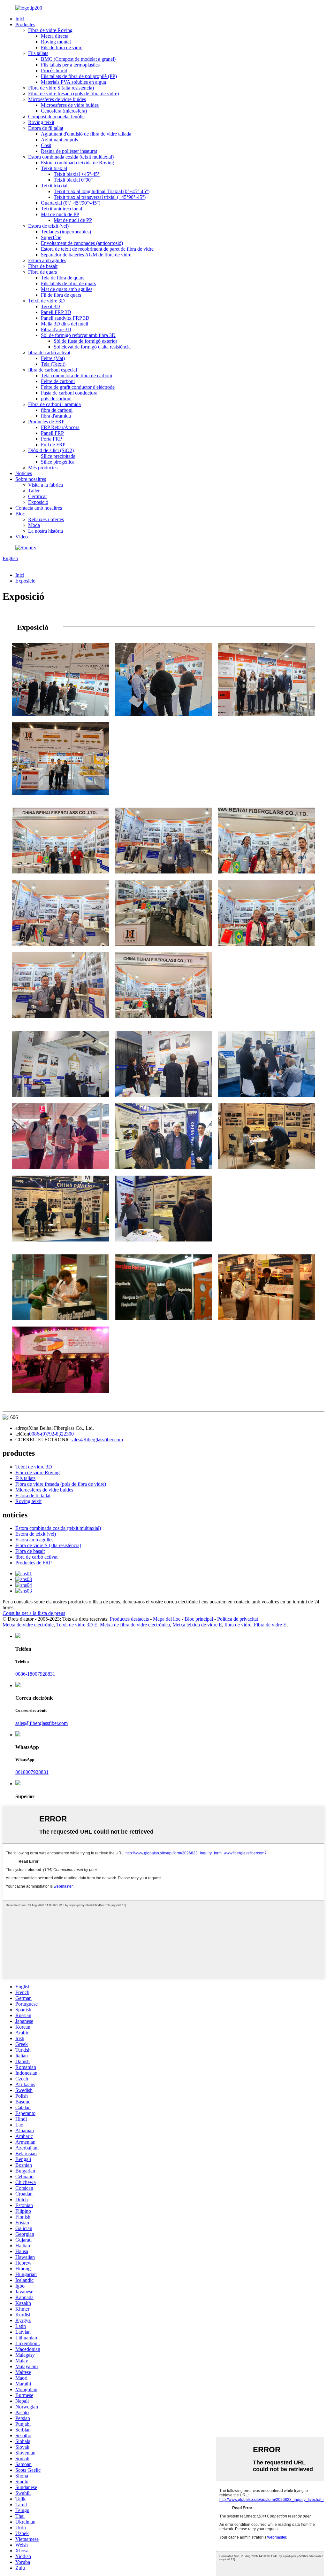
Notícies (24, 473)
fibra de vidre (238, 1625)
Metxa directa (55, 36)
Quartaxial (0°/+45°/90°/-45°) (71, 203)
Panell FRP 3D (56, 312)
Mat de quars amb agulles (67, 289)
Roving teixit (41, 122)
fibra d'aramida (56, 416)
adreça (22, 1428)
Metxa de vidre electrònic (28, 1625)
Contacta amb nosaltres (39, 508)
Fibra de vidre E (270, 1625)
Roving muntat (56, 42)
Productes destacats (129, 1619)
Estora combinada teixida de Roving (77, 163)
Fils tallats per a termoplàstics (70, 65)
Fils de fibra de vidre (62, 47)
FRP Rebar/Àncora (60, 427)
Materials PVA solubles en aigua (73, 82)
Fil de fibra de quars (61, 295)
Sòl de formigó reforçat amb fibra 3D (78, 335)
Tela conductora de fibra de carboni (76, 376)
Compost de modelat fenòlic (56, 117)
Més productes (43, 468)
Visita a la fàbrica (46, 485)
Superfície (51, 237)
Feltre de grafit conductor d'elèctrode (78, 387)
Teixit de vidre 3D (46, 301)
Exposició (38, 502)
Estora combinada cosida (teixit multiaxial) (71, 157)
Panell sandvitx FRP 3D (65, 318)
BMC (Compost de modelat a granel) (78, 59)
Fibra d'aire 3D (56, 329)
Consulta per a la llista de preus (34, 1613)
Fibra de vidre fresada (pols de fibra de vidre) (73, 94)
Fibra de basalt (43, 266)
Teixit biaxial (54, 168)
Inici (20, 19)
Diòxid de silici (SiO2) (51, 450)
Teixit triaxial (54, 186)
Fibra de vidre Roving (50, 30)
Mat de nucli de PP (60, 214)
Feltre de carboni (58, 381)
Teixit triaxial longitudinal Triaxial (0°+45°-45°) (102, 191)
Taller (34, 491)
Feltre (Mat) (53, 358)
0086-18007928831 (35, 1674)
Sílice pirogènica (58, 462)
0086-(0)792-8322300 (51, 1434)
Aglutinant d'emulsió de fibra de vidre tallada (86, 134)
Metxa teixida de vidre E (197, 1625)
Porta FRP (51, 439)
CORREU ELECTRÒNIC (43, 1440)
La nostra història (46, 531)
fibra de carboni (57, 410)
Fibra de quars (42, 272)
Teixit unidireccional (61, 209)
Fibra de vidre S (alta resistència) (61, 88)
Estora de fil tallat (46, 128)
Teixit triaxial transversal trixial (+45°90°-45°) (100, 197)
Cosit (46, 145)
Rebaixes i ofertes (46, 519)
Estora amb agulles (47, 260)
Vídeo (22, 537)
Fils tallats (38, 53)
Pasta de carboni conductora (69, 393)
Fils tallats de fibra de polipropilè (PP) (79, 76)
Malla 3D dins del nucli (65, 324)
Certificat (37, 496)
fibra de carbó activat (49, 352)
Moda (34, 525)
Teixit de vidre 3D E (77, 1625)
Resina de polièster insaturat (69, 151)
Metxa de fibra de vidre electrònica (135, 1625)
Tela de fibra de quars (63, 278)
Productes (25, 24)
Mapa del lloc (167, 1619)
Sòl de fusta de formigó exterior (85, 341)
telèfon (22, 1434)
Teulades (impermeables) (66, 232)
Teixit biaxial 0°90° (73, 180)
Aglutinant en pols (59, 140)
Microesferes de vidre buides (57, 99)
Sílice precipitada (58, 456)
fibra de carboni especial (53, 370)
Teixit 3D (50, 306)
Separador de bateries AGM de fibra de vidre (86, 255)
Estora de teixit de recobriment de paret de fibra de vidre (97, 249)
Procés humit (54, 70)
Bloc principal (199, 1619)
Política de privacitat (238, 1619)
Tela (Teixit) (53, 364)
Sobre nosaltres (31, 479)
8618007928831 (32, 1772)
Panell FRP (52, 433)
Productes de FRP (46, 422)
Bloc (20, 514)
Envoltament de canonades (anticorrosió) (82, 243)
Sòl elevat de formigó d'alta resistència (92, 347)
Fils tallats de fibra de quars (68, 283)
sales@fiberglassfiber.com (97, 1440)
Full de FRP (53, 445)
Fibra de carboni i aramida (54, 404)
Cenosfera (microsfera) (64, 111)
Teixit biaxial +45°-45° (77, 174)
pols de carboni (56, 399)
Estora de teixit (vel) (48, 226)
